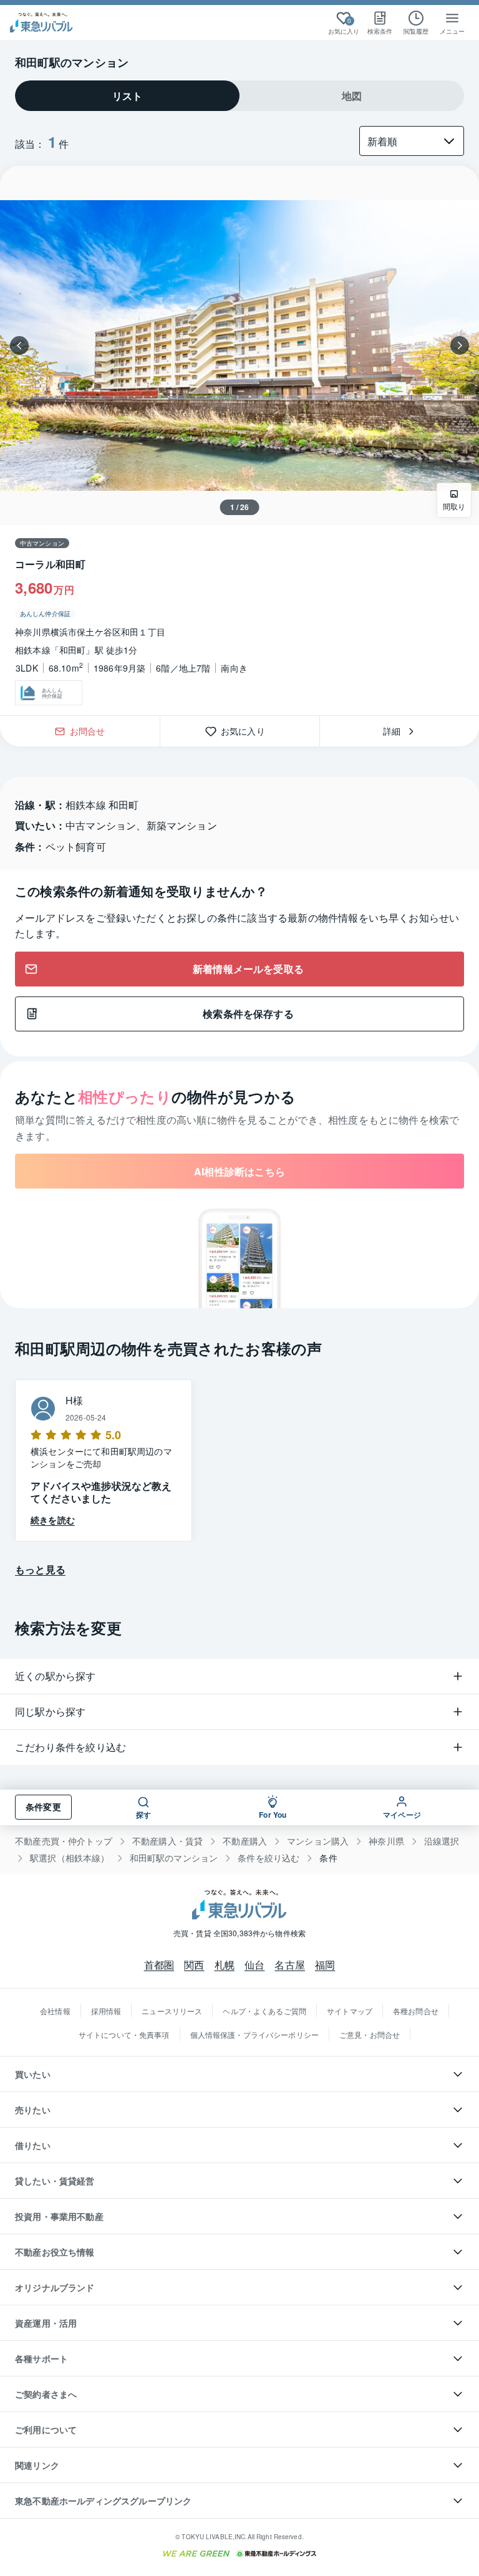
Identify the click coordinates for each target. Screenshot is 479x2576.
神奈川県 (386, 1841)
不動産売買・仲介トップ (64, 1841)
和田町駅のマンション (174, 1858)
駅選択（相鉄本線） (70, 1858)
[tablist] (239, 96)
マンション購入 (318, 1841)
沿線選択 (442, 1841)
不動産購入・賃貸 (167, 1841)
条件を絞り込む (269, 1858)
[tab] (127, 96)
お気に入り (247, 731)
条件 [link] (328, 1858)
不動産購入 (245, 1841)
